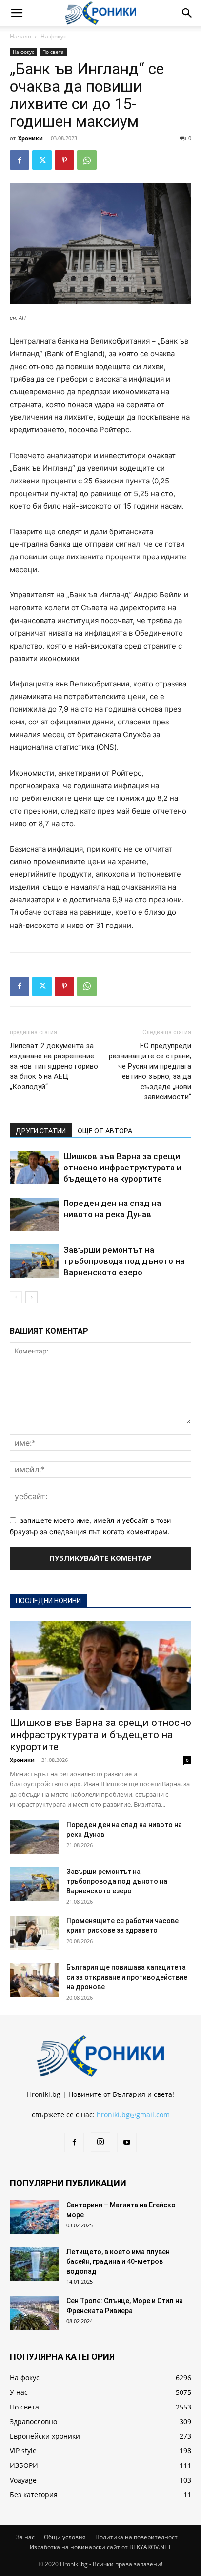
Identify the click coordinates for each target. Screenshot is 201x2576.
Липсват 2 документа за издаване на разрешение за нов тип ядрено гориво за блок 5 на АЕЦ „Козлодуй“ (54, 1066)
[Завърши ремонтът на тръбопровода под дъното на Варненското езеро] (34, 1261)
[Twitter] (42, 160)
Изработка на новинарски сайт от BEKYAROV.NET (100, 2547)
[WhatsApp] (87, 160)
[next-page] (31, 1297)
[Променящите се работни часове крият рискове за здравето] (34, 1933)
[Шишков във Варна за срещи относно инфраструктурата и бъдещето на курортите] (34, 1168)
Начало (20, 36)
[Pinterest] (64, 160)
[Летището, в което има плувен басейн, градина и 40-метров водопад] (34, 2264)
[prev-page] (16, 1297)
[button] (17, 13)
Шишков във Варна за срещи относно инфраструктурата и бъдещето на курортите (122, 1168)
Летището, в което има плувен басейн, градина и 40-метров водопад (118, 2261)
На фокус (53, 36)
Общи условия (65, 2537)
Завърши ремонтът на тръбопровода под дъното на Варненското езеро (124, 1261)
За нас (25, 2537)
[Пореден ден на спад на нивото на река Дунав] (34, 1214)
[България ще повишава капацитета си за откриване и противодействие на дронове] (34, 1980)
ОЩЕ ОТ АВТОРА (105, 1131)
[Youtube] (127, 2143)
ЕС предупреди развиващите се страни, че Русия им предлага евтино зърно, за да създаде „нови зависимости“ (150, 1071)
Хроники (30, 138)
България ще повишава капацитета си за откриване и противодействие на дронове (127, 1977)
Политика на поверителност (136, 2537)
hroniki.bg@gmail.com (133, 2115)
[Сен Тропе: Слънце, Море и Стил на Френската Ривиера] (34, 2313)
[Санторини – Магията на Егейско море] (34, 2217)
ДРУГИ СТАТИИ (41, 1131)
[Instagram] (100, 2142)
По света (53, 52)
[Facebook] (20, 160)
